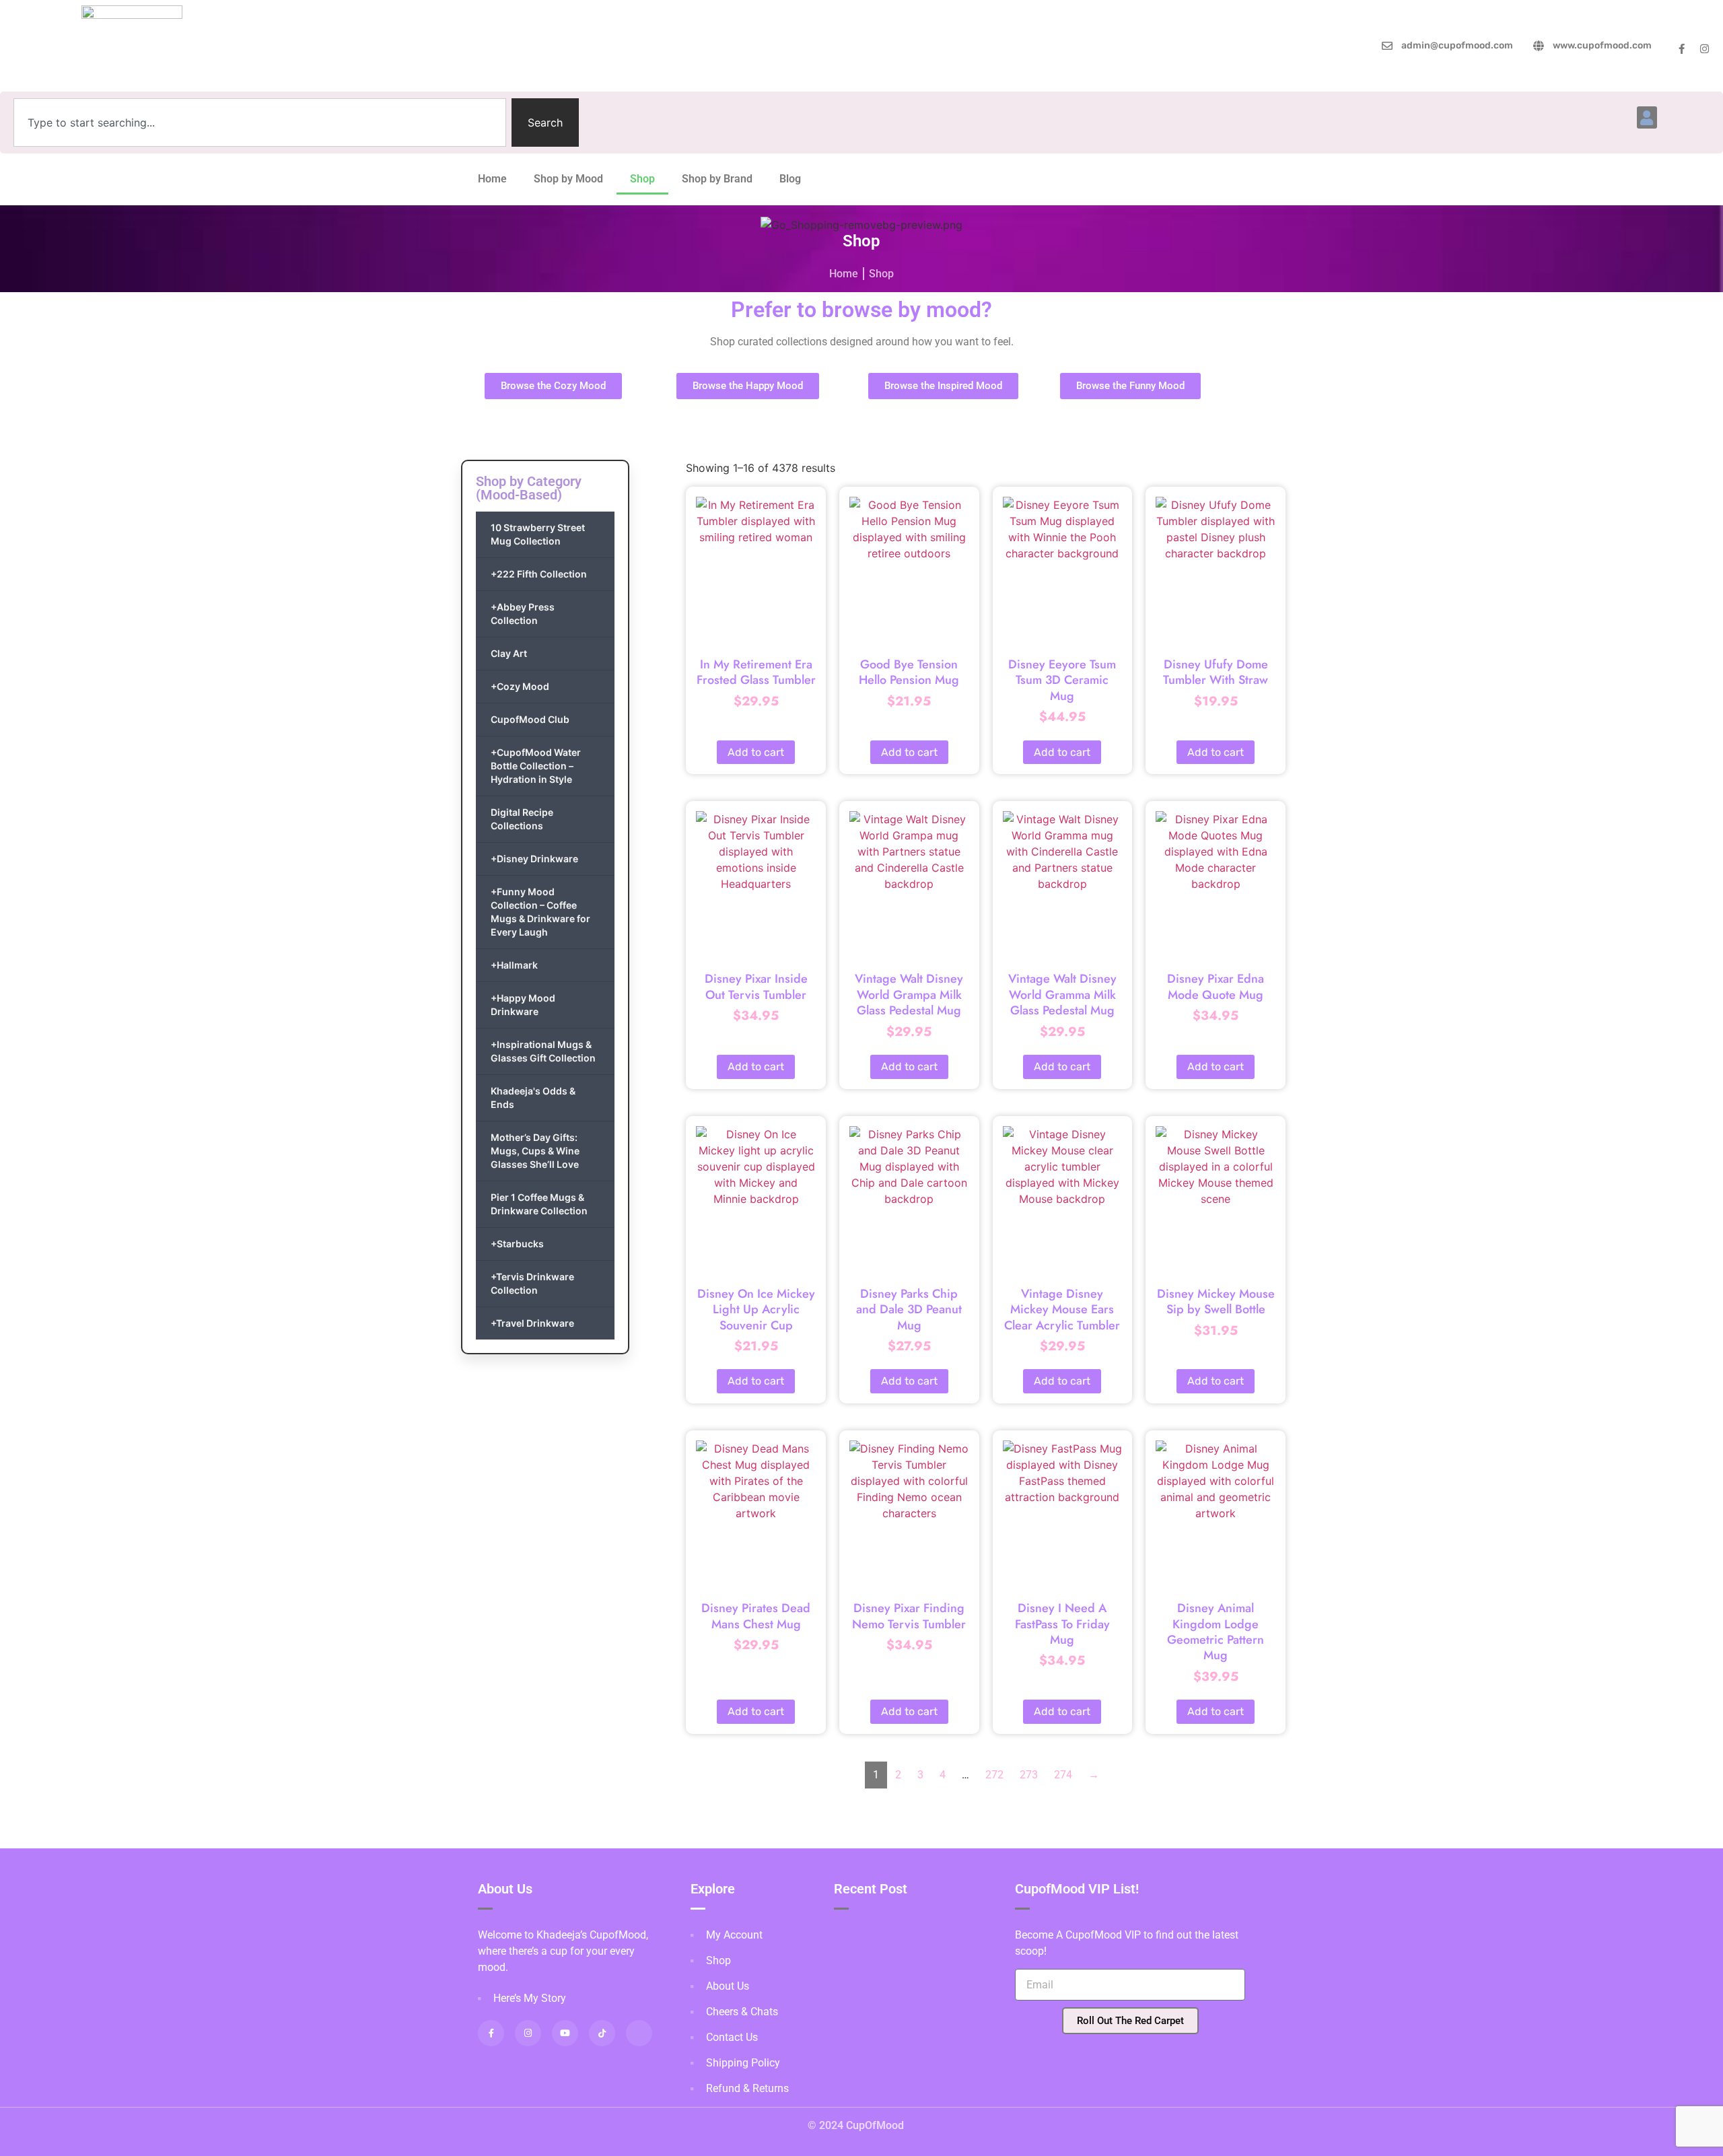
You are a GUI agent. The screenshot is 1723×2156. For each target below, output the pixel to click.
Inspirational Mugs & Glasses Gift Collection (543, 1051)
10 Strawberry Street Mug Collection (538, 534)
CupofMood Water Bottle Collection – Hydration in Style (536, 766)
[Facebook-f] (1682, 49)
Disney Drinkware (534, 859)
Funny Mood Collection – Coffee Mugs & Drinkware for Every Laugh (540, 912)
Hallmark (514, 965)
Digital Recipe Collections (522, 819)
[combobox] (260, 123)
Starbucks (517, 1244)
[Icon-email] (639, 2033)
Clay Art (509, 653)
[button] (1647, 117)
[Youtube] (565, 2033)
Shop (642, 179)
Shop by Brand (717, 179)
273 (1029, 1775)
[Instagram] (1704, 49)
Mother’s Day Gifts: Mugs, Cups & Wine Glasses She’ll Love (535, 1151)
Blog (790, 179)
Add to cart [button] (756, 752)
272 (994, 1775)
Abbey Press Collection (523, 614)
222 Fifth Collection (539, 574)
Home (492, 179)
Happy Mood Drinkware (523, 1005)
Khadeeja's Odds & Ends (533, 1098)
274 (1063, 1775)
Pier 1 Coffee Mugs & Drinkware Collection (539, 1204)
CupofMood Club (530, 719)
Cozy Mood (520, 686)
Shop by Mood (568, 179)
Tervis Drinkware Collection (532, 1283)
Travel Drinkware (532, 1323)
